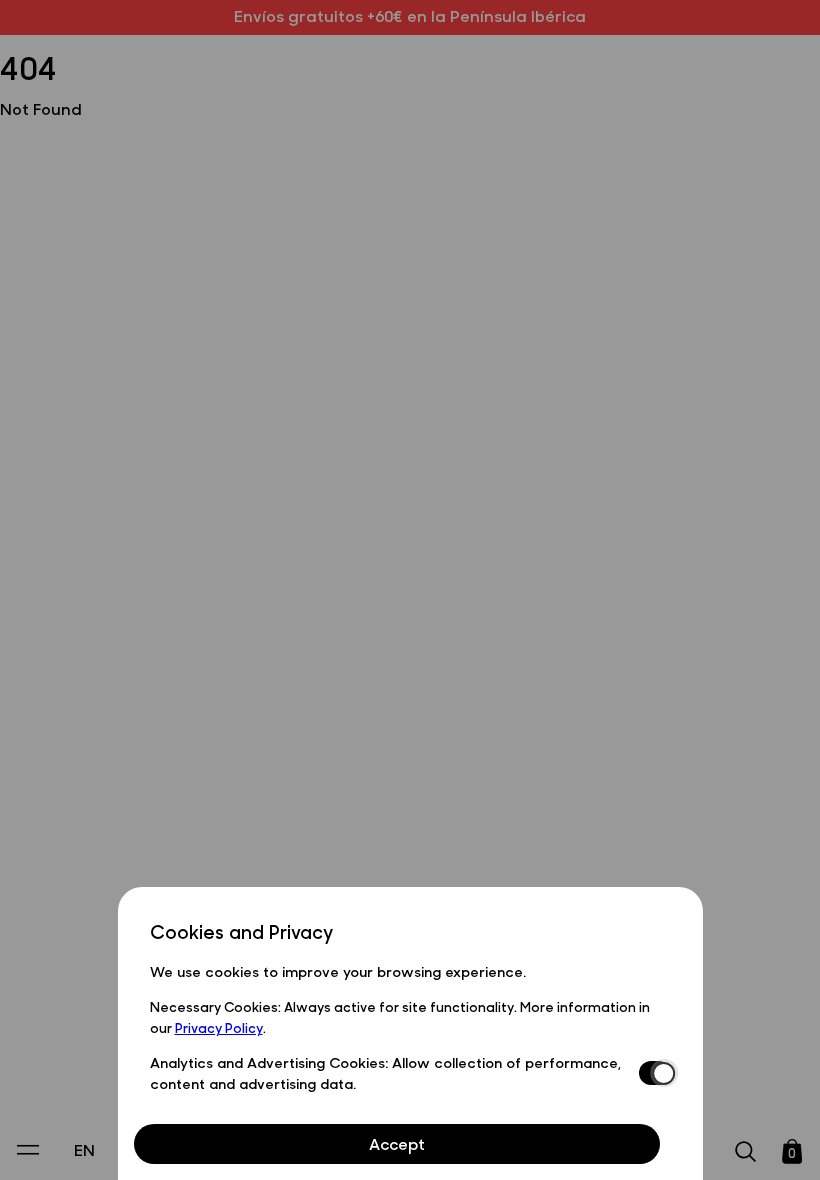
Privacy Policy (219, 1027)
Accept (397, 1143)
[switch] (655, 1073)
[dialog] (410, 1033)
